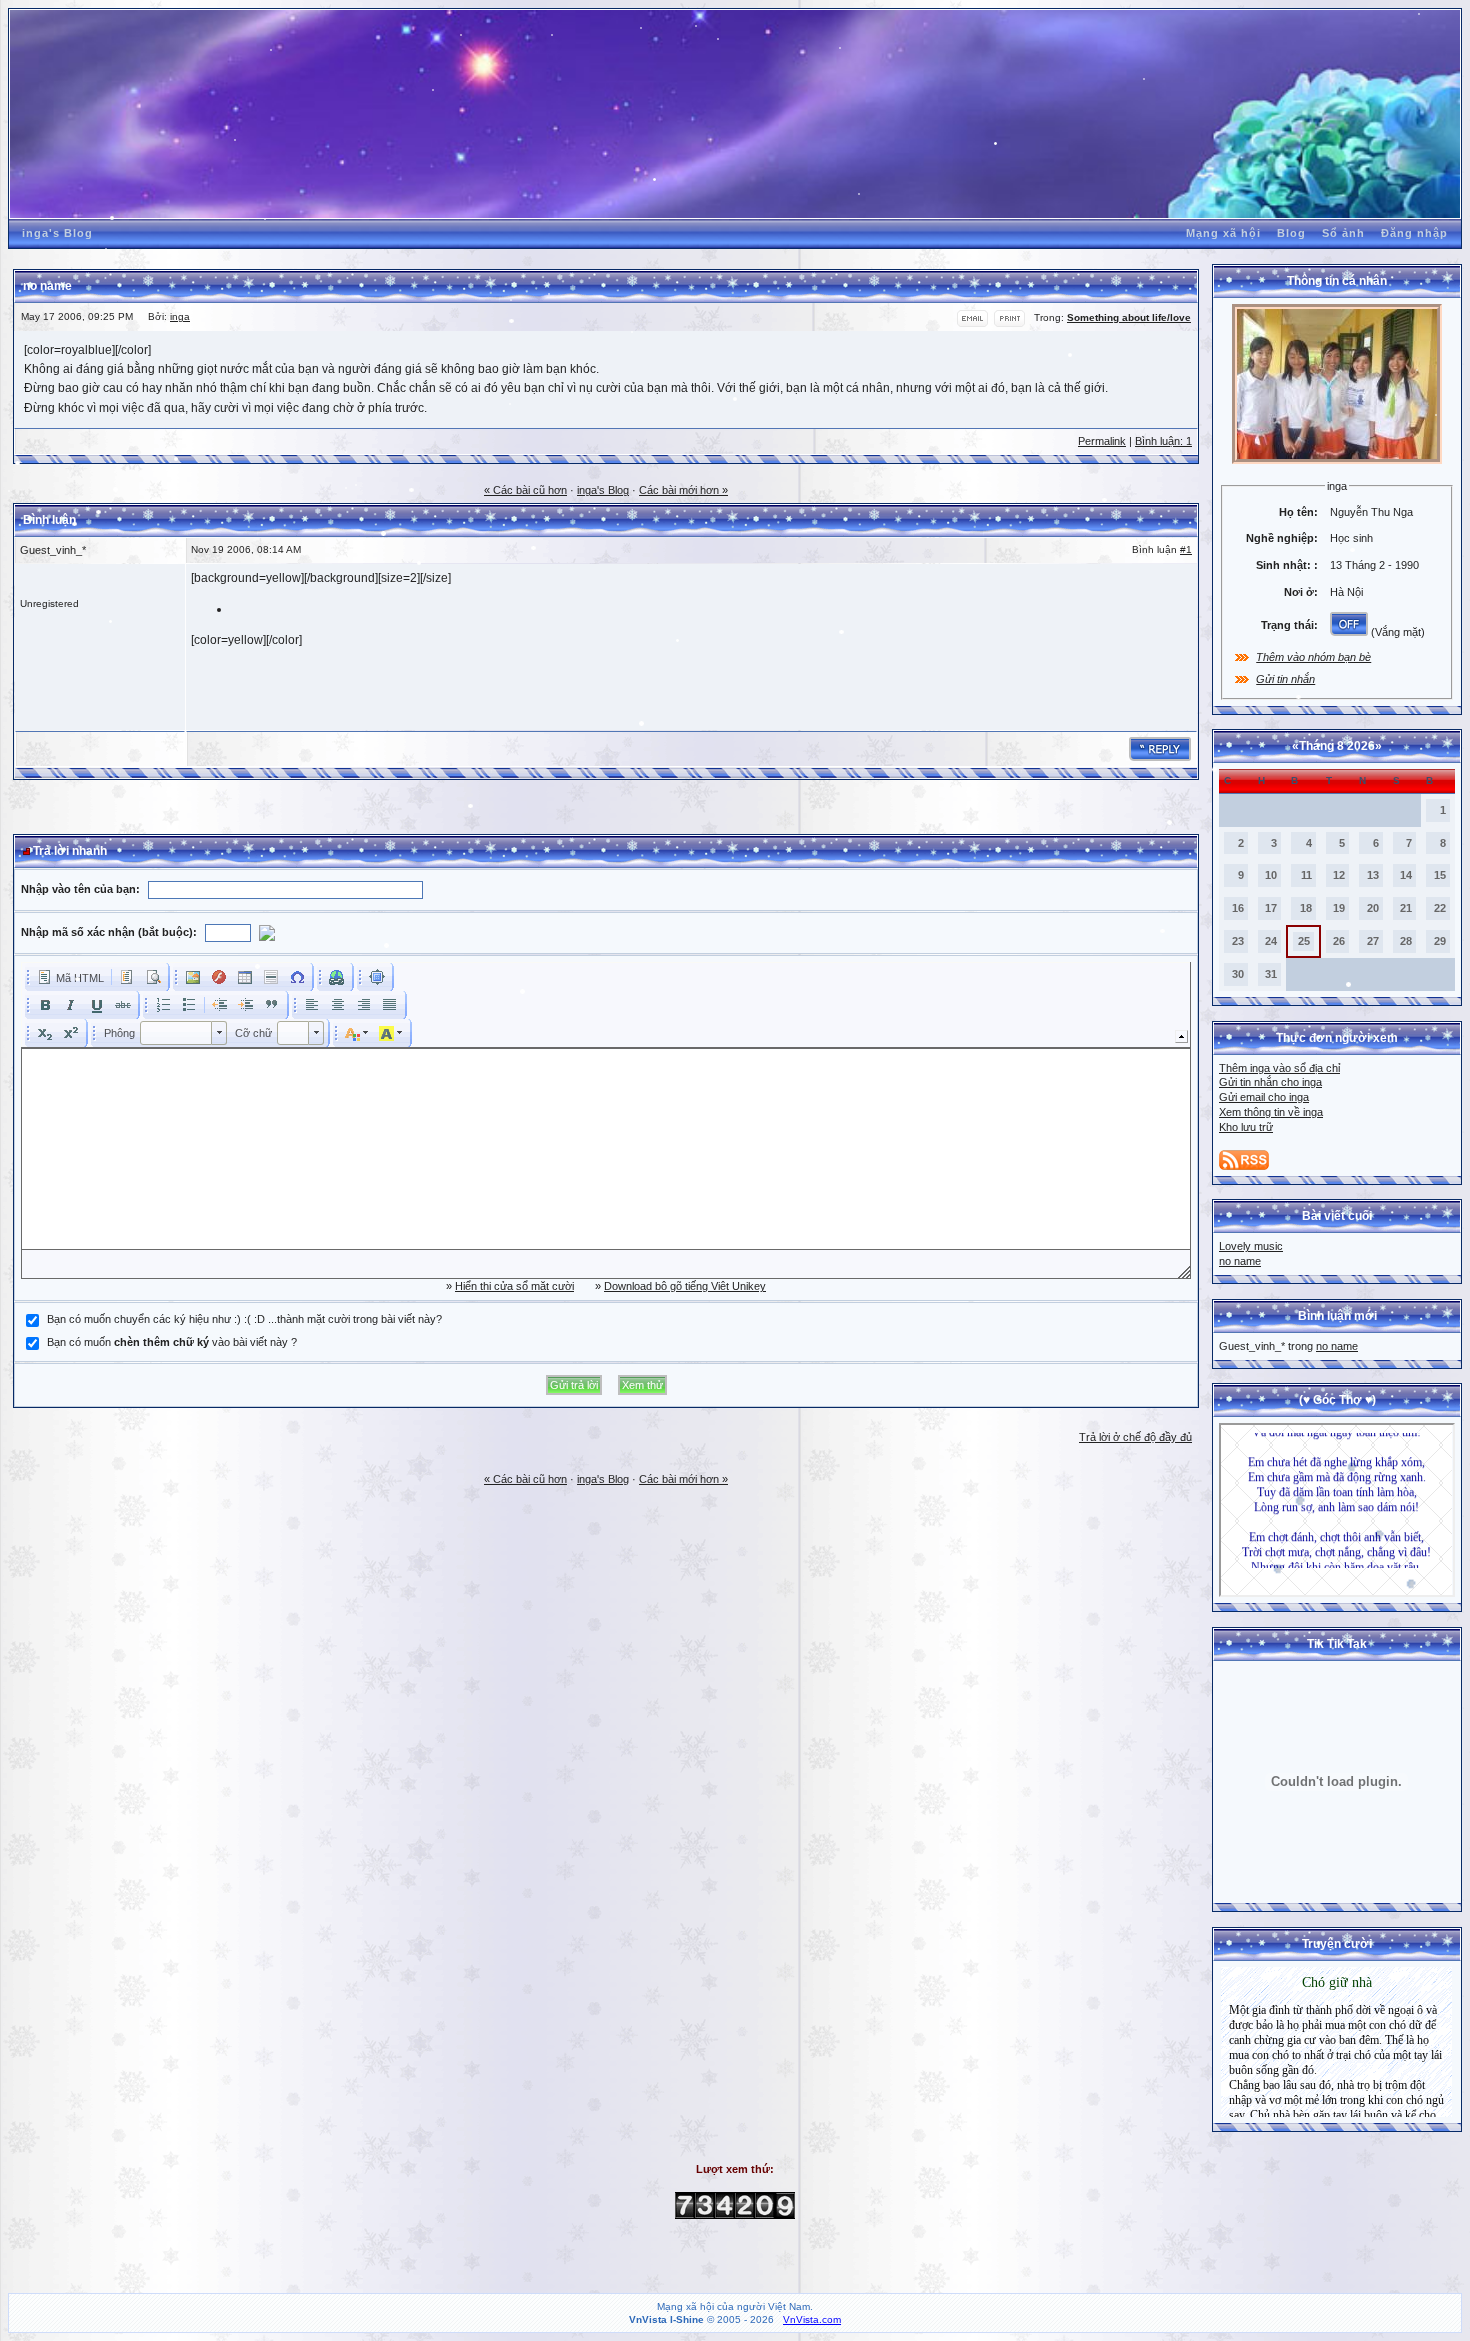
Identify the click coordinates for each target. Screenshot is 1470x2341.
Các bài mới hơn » (683, 490)
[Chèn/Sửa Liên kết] (337, 977)
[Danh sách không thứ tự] (189, 1005)
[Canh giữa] (338, 1005)
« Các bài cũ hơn (525, 490)
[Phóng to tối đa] (377, 977)
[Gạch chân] (97, 1005)
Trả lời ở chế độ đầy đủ (1135, 1437)
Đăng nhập (1414, 233)
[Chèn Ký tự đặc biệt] (297, 977)
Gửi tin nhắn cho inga (1270, 1082)
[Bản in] (1009, 323)
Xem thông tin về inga (1271, 1112)
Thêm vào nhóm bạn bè (1313, 657)
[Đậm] (45, 1005)
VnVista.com (812, 2319)
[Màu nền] (391, 1033)
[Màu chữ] (357, 1033)
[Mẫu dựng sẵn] (127, 977)
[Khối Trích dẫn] (272, 1005)
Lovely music (1251, 1246)
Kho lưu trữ (1246, 1127)
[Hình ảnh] (193, 977)
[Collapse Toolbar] (1181, 1036)
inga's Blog (57, 233)
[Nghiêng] (71, 1005)
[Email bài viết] (972, 323)
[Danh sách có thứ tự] (163, 1005)
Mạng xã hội (1223, 233)
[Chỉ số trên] (71, 1033)
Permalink (1102, 441)
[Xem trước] (153, 977)
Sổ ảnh (1343, 233)
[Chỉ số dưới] (45, 1033)
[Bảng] (245, 977)
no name (1240, 1261)
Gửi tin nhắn (1285, 679)
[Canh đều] (390, 1005)
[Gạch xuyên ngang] (123, 1005)
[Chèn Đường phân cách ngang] (271, 977)
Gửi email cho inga (1264, 1097)
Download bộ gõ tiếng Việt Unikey (685, 1286)
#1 (1186, 549)
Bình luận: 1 (1163, 441)
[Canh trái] (312, 1005)
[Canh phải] (364, 1005)
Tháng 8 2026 (1337, 746)
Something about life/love (1129, 317)
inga (180, 316)
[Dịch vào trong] (246, 1005)
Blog (1291, 233)
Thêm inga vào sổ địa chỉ (1279, 1068)
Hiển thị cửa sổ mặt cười (514, 1286)
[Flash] (219, 977)
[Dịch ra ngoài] (220, 1005)
